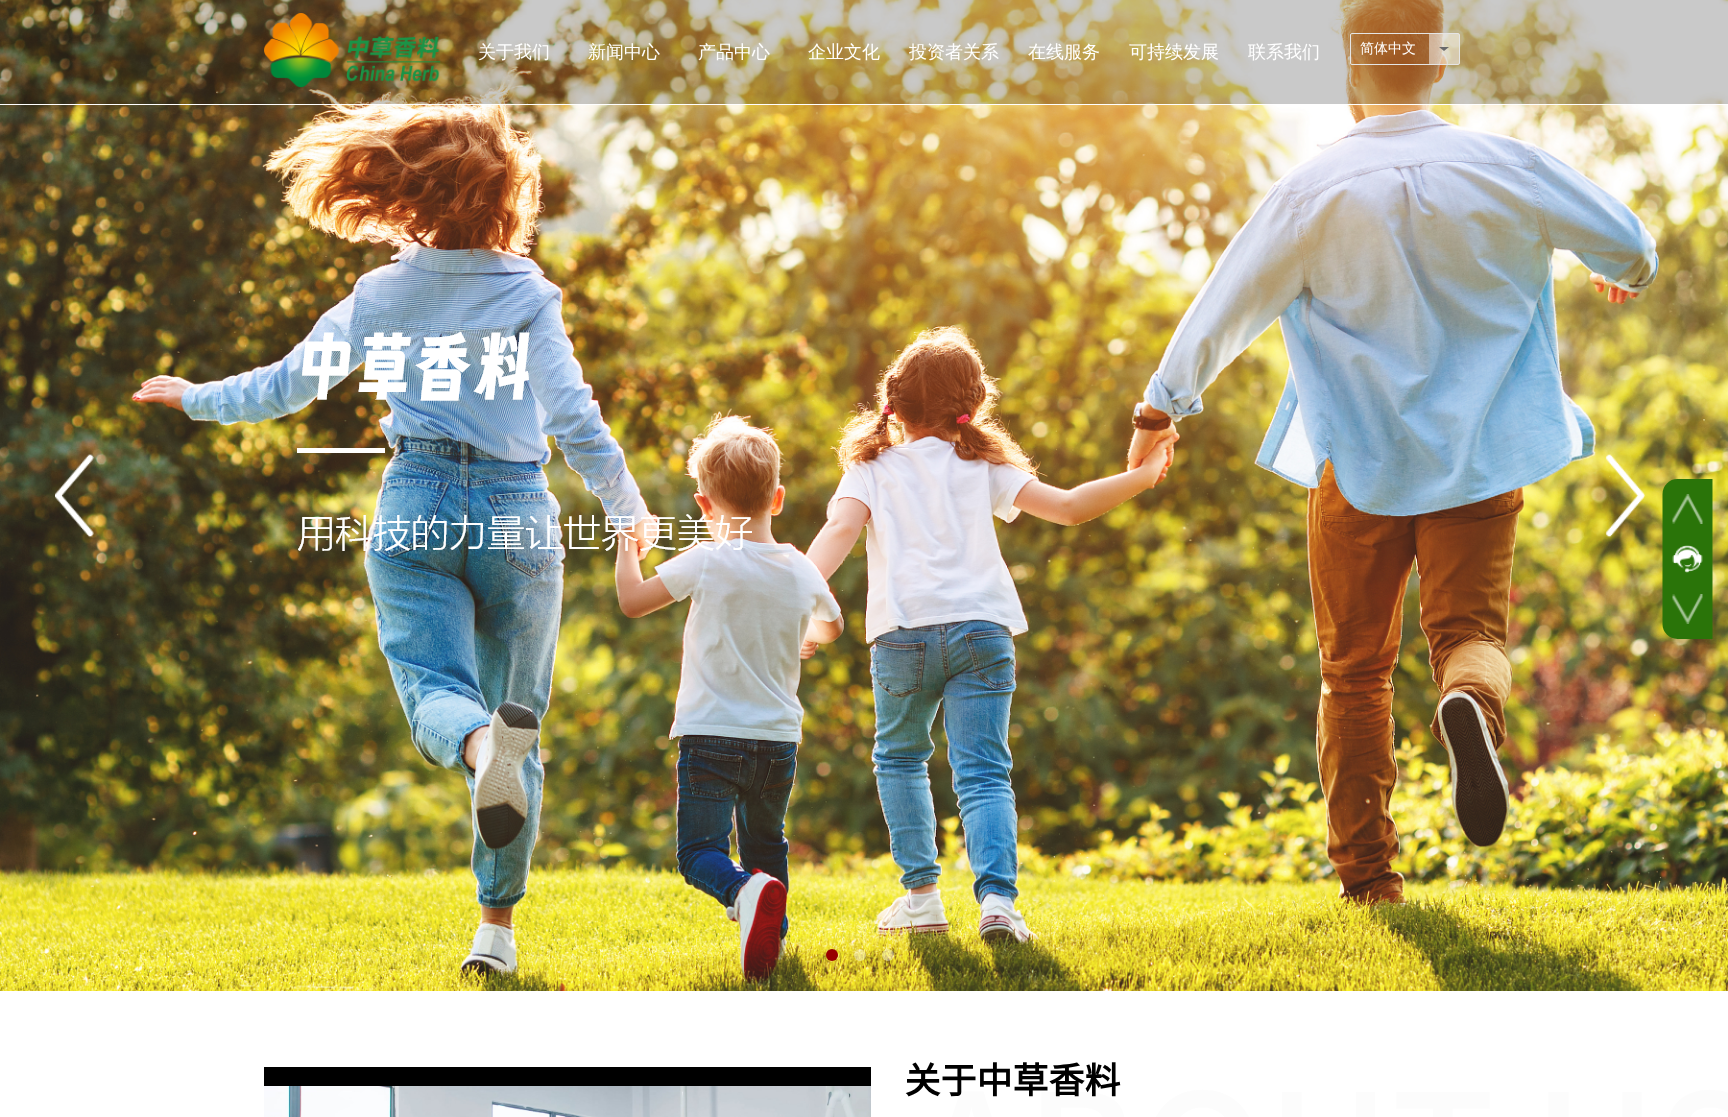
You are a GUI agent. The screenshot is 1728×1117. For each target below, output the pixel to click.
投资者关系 (954, 52)
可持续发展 (1174, 52)
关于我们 (514, 52)
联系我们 (1284, 52)
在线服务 (1064, 52)
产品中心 (734, 52)
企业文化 (844, 52)
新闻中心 (624, 52)
